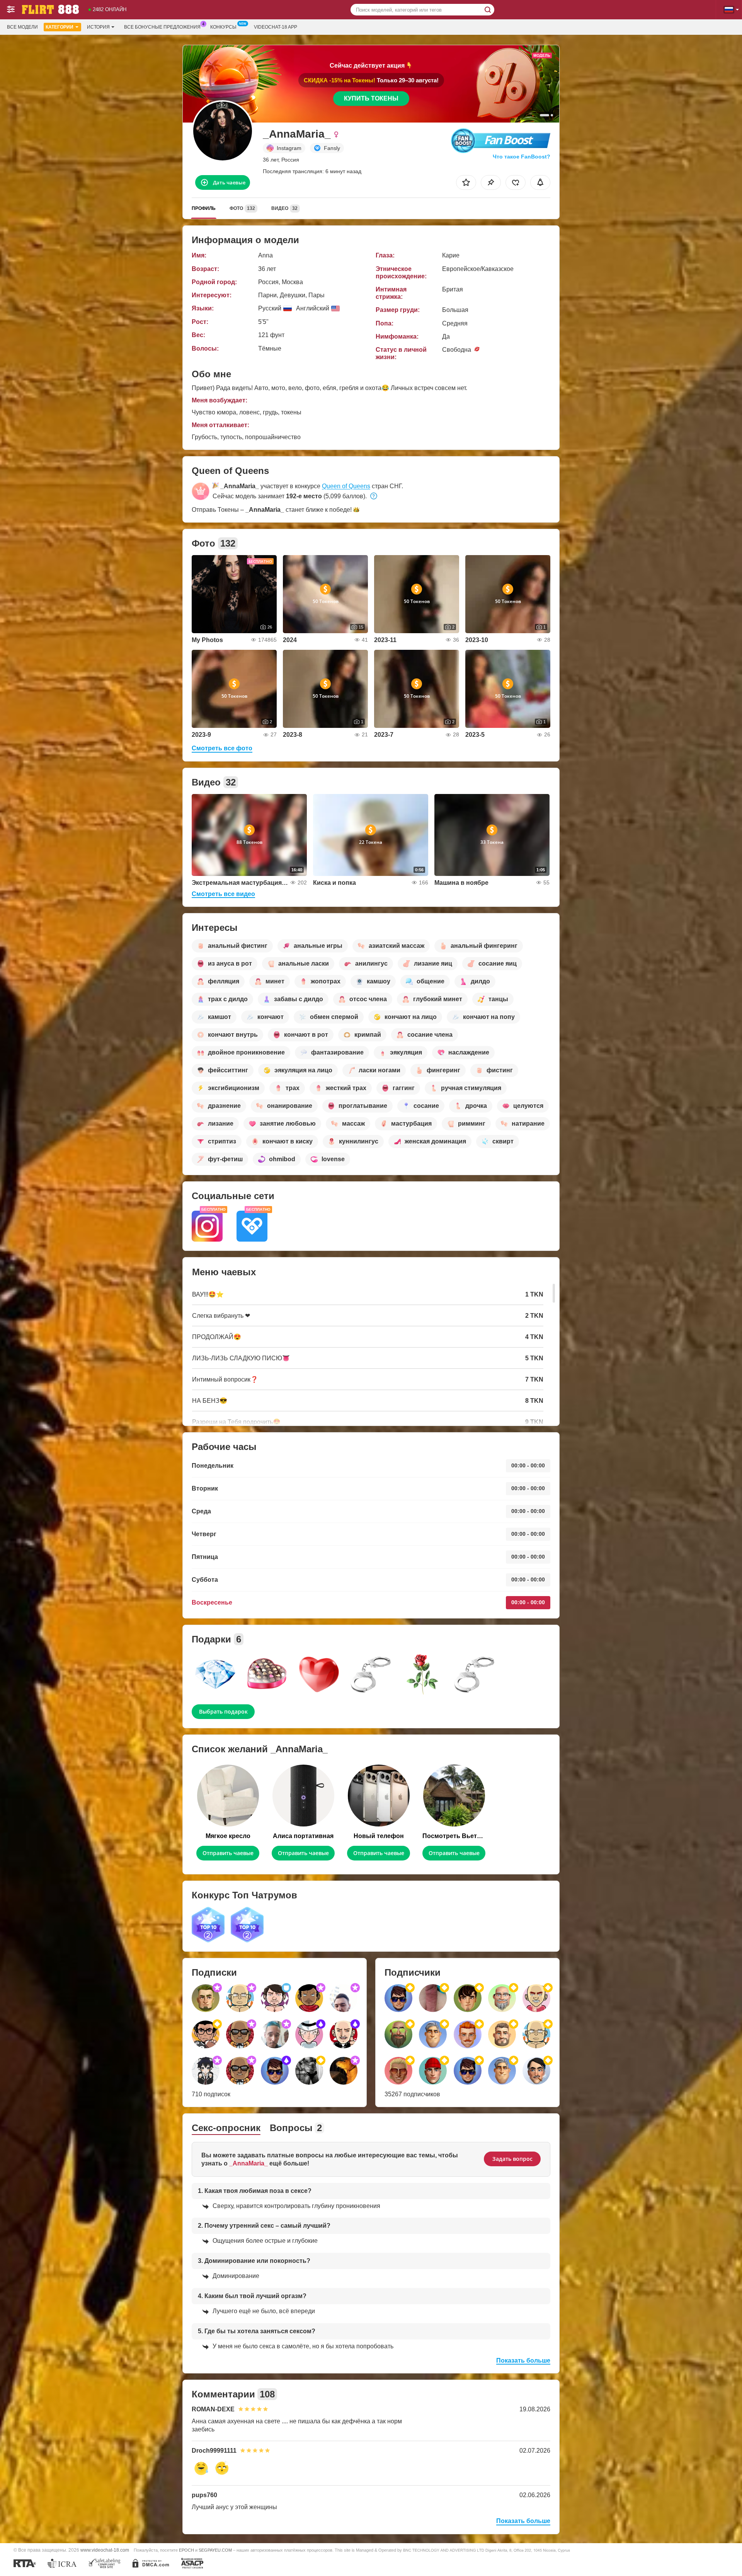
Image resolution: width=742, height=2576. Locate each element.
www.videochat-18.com (105, 2550)
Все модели (22, 27)
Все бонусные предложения (162, 27)
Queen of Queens (346, 486)
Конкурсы (223, 27)
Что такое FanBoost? (522, 157)
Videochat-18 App (276, 27)
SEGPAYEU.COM (215, 2550)
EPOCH (186, 2550)
